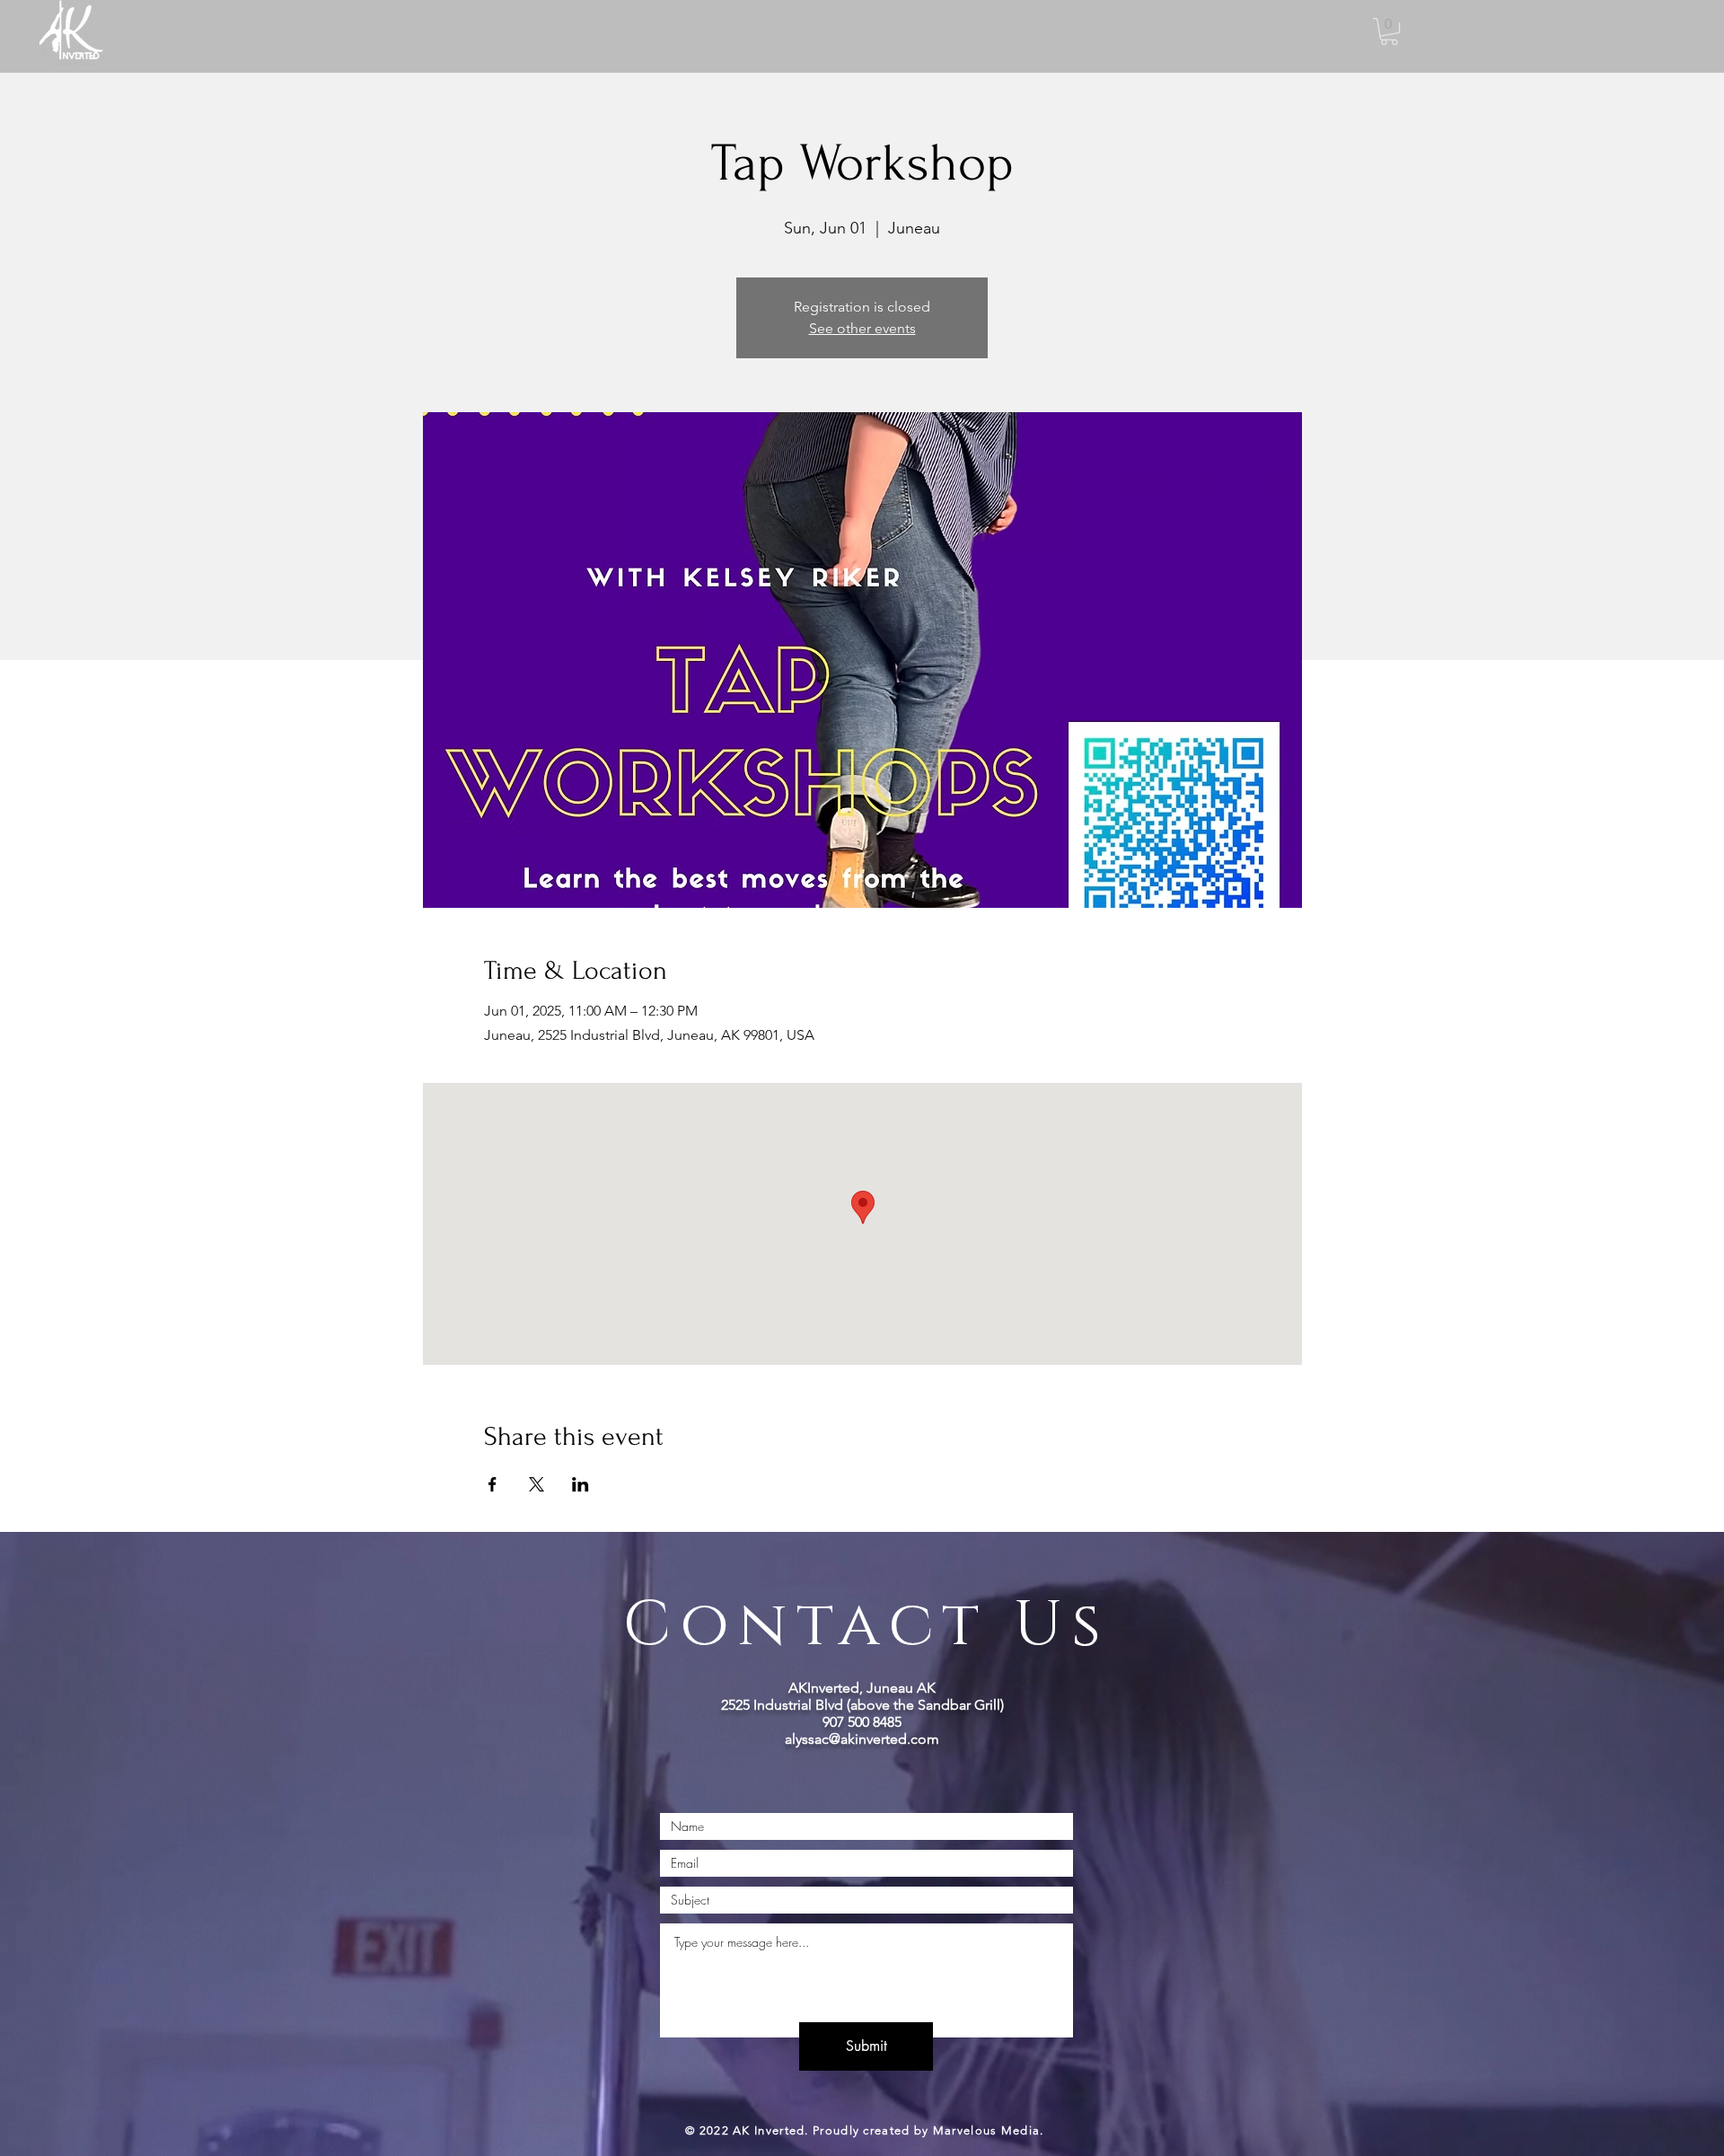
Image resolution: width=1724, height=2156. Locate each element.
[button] (1389, 31)
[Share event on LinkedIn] (581, 1484)
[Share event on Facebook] (493, 1484)
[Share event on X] (537, 1484)
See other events (862, 328)
